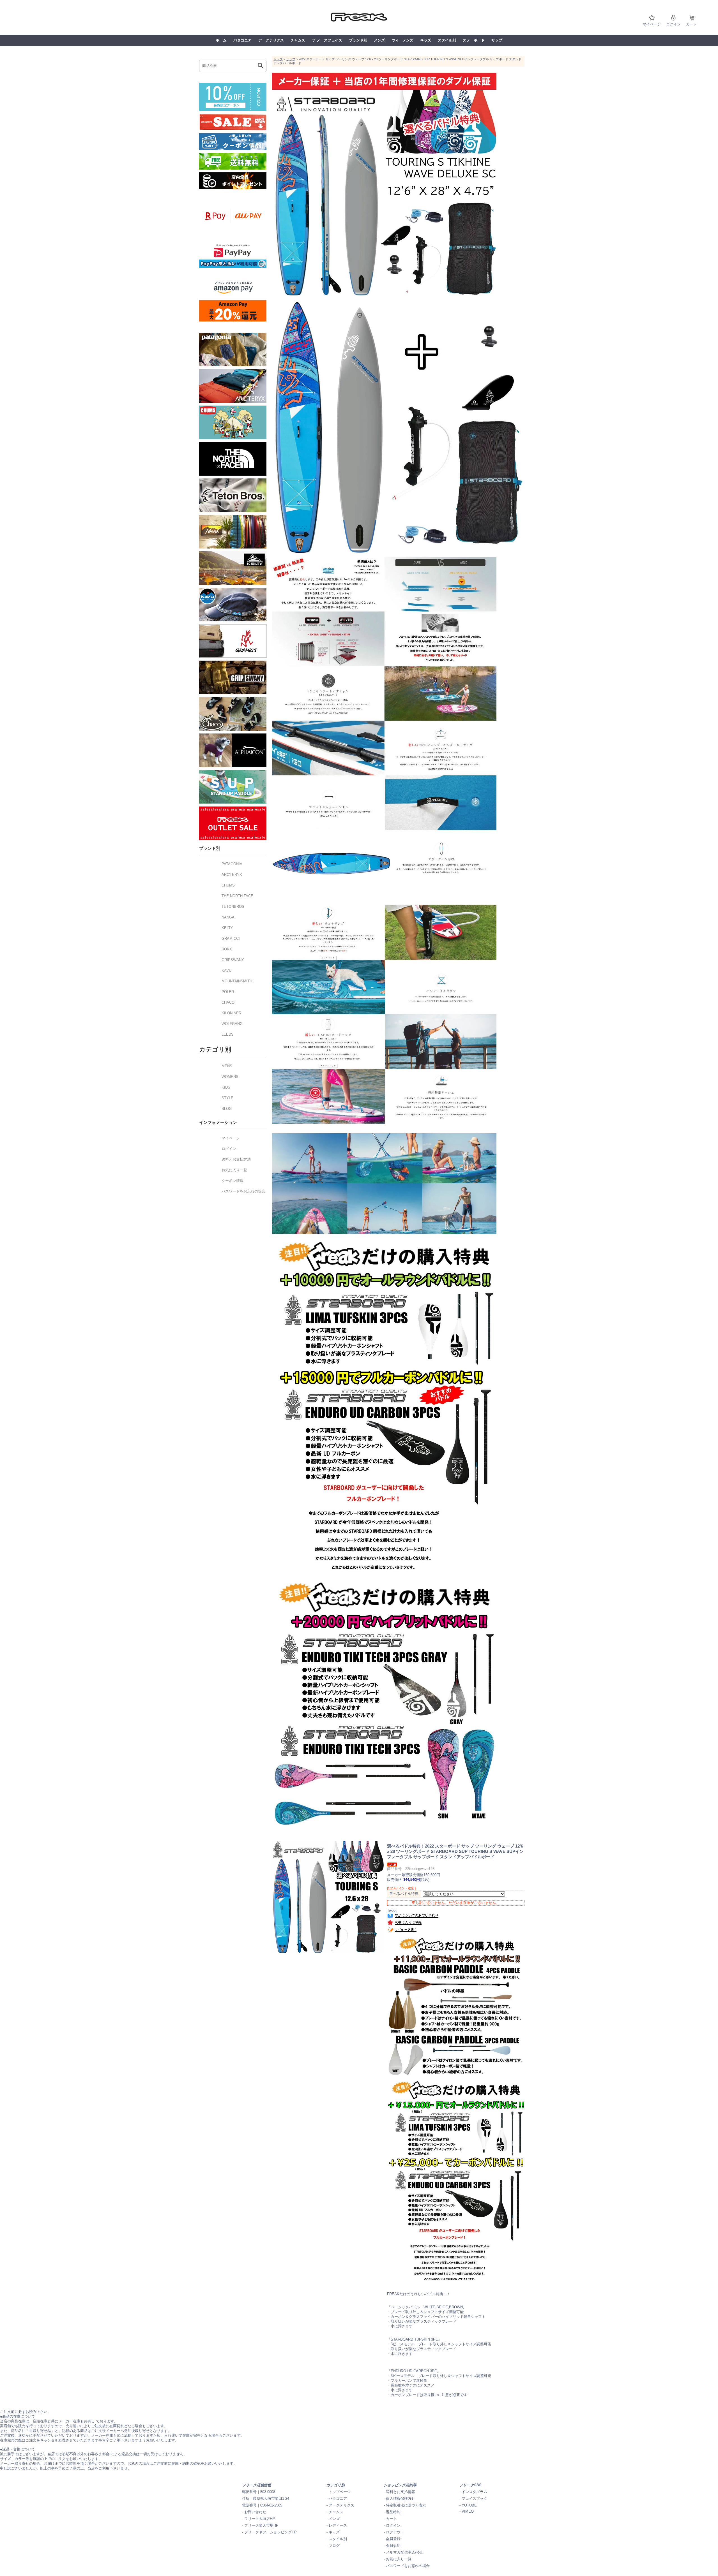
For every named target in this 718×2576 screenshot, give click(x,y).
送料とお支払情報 (401, 2492)
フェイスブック (474, 2499)
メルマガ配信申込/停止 (405, 2552)
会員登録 (393, 2539)
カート (691, 24)
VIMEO (468, 2511)
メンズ (379, 40)
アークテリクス (271, 40)
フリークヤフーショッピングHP (271, 2532)
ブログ (334, 2546)
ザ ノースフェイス (327, 40)
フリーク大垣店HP (260, 2519)
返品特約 (393, 2512)
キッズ (426, 40)
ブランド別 (358, 40)
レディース (338, 2525)
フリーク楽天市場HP (261, 2525)
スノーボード (474, 40)
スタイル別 (447, 40)
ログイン (673, 24)
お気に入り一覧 (399, 2559)
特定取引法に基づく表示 (406, 2505)
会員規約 (393, 2546)
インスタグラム (474, 2492)
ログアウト (395, 2532)
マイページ (652, 24)
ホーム (221, 40)
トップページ (340, 2492)
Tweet (392, 1910)
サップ (497, 40)
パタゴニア (242, 40)
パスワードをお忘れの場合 (408, 2566)
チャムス (298, 40)
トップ (278, 59)
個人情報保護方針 (401, 2499)
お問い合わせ (255, 2512)
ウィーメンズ (402, 40)
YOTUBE (469, 2505)
